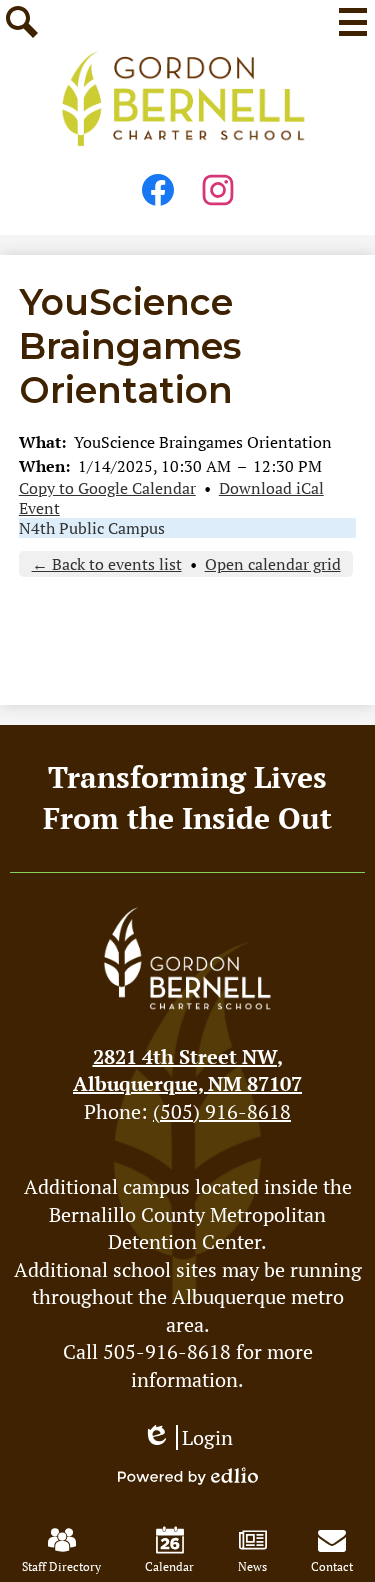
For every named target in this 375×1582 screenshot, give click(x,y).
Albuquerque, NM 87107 (187, 1070)
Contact (332, 1566)
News (252, 1566)
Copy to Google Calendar (107, 488)
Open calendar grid (273, 564)
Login (187, 1437)
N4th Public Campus (92, 528)
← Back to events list (107, 564)
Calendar (169, 1566)
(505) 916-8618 (222, 1111)
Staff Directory (61, 1566)
